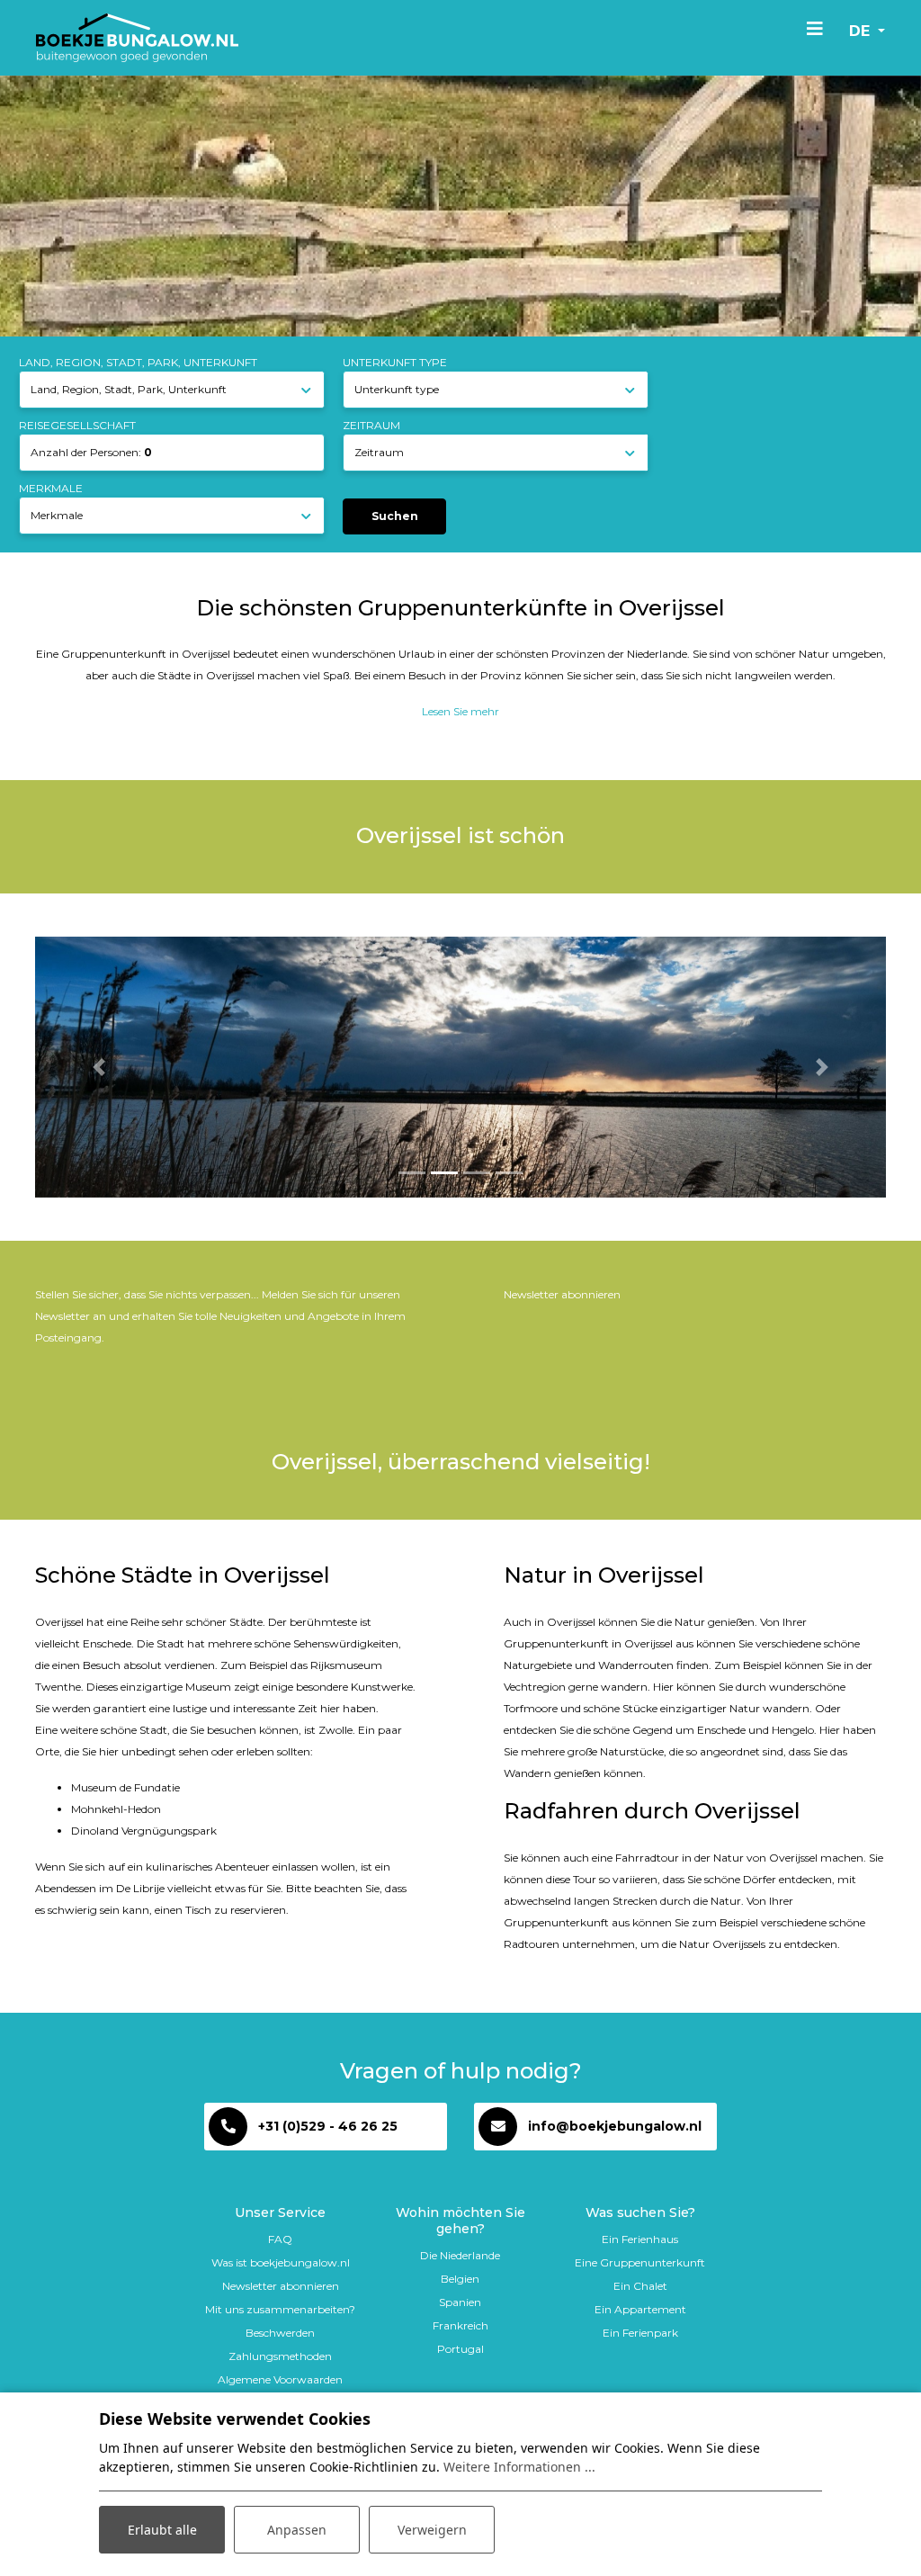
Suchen (395, 516)
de (862, 31)
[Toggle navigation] (815, 28)
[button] (99, 1067)
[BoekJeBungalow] (137, 38)
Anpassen (297, 2530)
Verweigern (432, 2530)
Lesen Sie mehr (460, 711)
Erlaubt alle (162, 2530)
